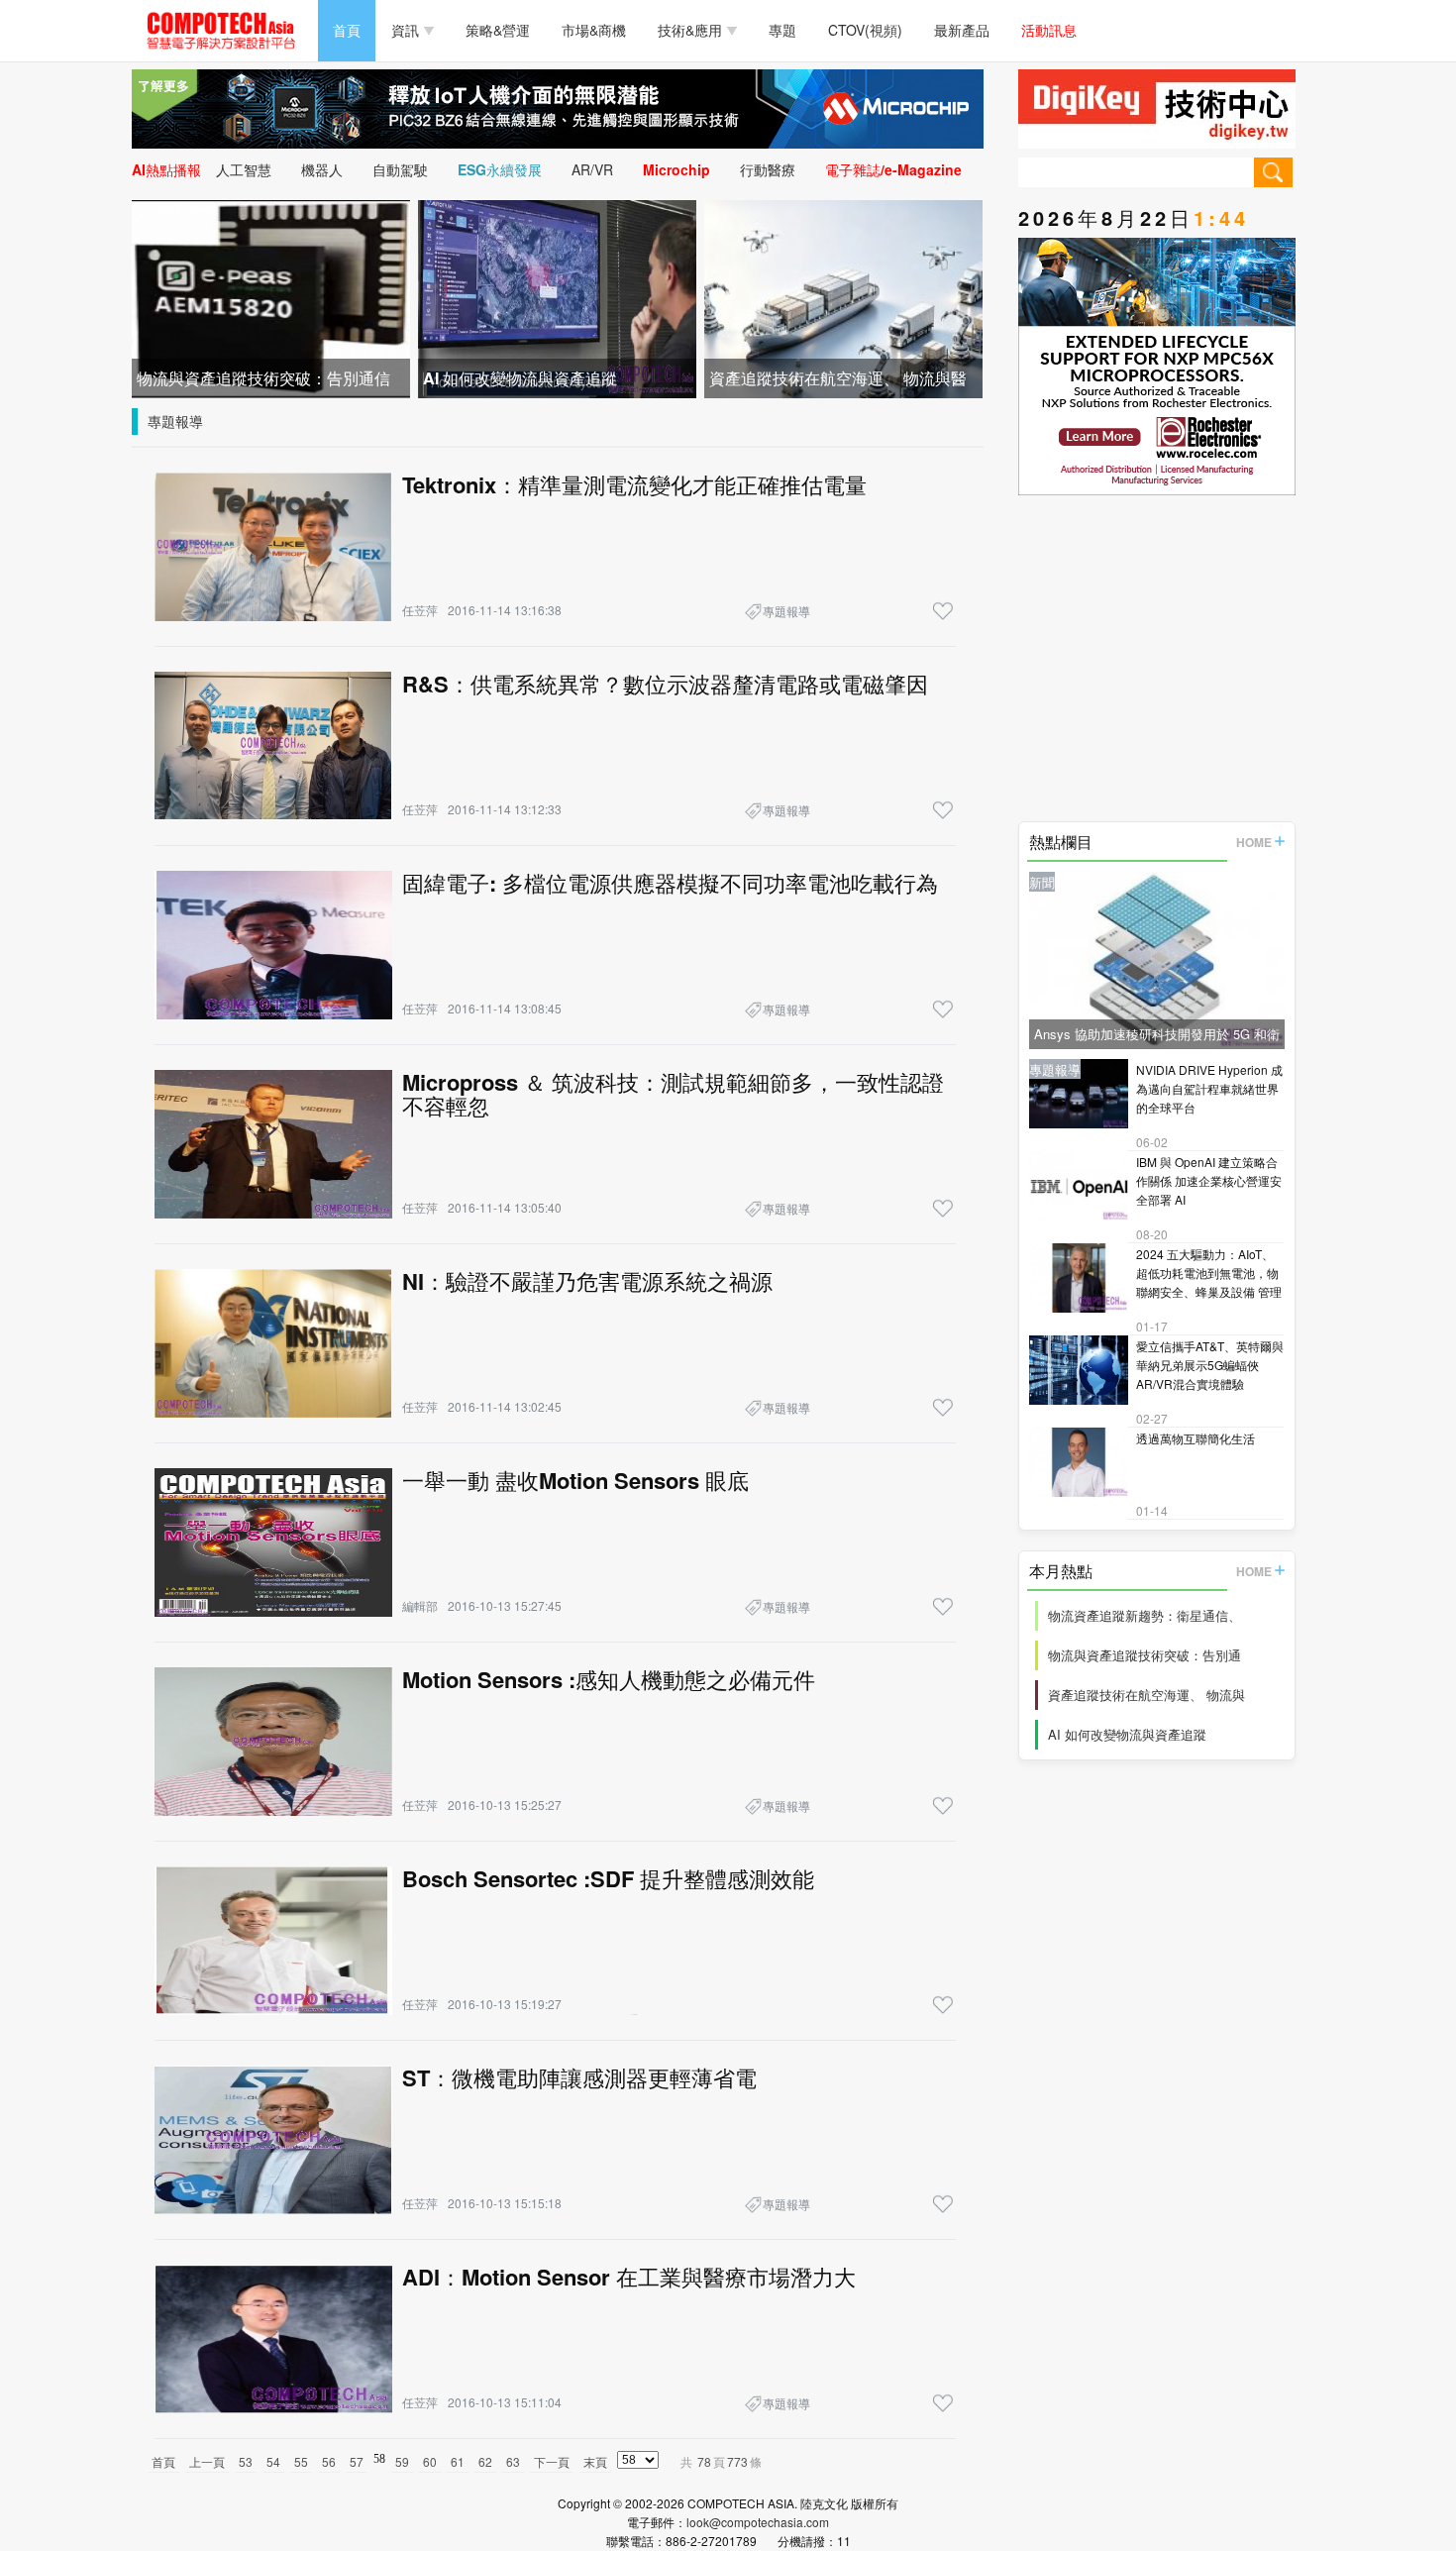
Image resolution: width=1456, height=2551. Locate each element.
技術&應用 (690, 30)
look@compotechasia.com (758, 2522)
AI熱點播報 (166, 169)
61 (458, 2461)
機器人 (322, 169)
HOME (1254, 842)
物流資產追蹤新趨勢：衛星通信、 (1144, 1615)
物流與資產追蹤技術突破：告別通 (1144, 1655)
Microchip (676, 169)
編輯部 (420, 1605)
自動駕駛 (400, 169)
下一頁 (552, 2461)
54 (273, 2461)
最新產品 (962, 30)
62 (485, 2461)
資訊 (405, 30)
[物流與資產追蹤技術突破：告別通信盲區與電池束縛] (271, 297)
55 (301, 2461)
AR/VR (592, 169)
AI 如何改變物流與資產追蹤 (1127, 1734)
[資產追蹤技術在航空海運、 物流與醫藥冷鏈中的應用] (843, 297)
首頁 (347, 30)
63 (513, 2461)
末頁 (595, 2461)
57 (357, 2461)
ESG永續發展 (500, 169)
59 (402, 2461)
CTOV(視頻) (865, 30)
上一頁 (207, 2461)
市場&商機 (594, 30)
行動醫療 (768, 169)
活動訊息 (1049, 30)
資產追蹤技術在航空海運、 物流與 (1146, 1695)
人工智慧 (244, 169)
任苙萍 (420, 610)
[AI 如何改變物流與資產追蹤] (557, 297)
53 (246, 2461)
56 (329, 2461)
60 (430, 2461)
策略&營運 (498, 30)
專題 (782, 30)
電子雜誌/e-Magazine (893, 169)
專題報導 (175, 421)
